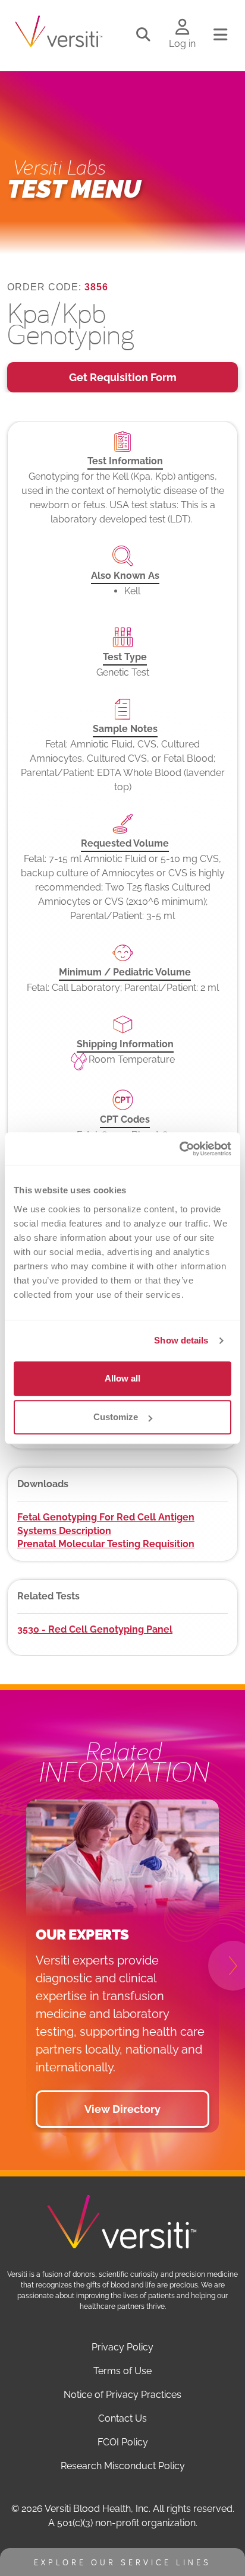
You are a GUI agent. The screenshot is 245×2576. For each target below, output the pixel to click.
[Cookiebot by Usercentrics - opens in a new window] (179, 1149)
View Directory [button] (122, 2109)
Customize (116, 1417)
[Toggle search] (143, 35)
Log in (182, 44)
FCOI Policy (123, 2442)
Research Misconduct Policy (123, 2466)
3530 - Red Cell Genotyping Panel (95, 1629)
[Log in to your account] (182, 28)
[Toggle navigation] (220, 35)
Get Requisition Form (123, 377)
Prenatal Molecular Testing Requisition (106, 1544)
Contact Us (122, 2418)
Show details (181, 1340)
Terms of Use (122, 2371)
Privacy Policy (122, 2347)
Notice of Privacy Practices (122, 2395)
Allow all (122, 1378)
